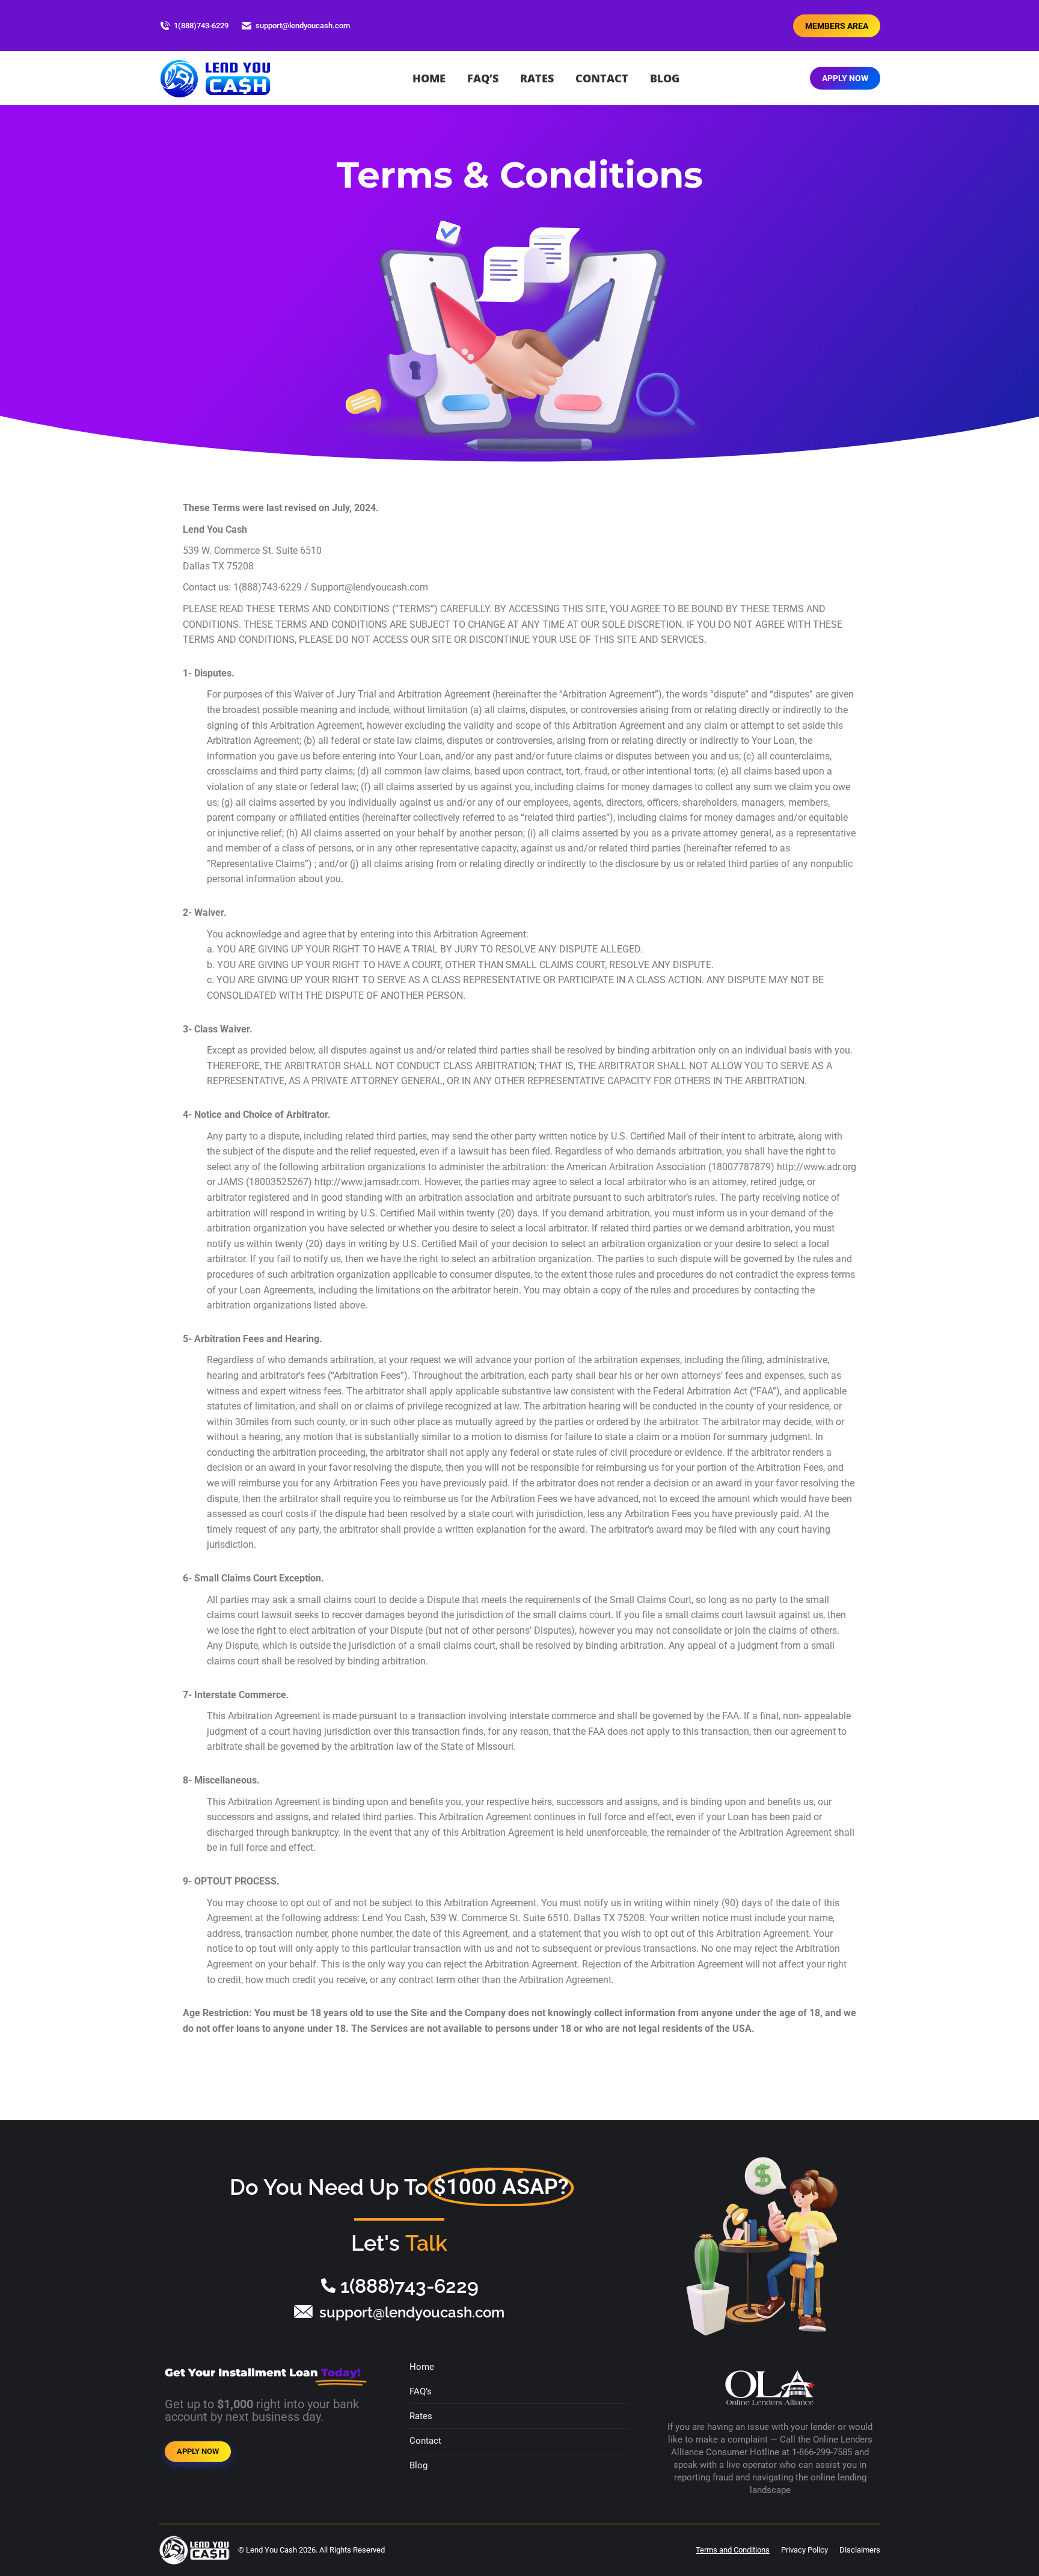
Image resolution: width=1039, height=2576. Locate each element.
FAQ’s (421, 2391)
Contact (425, 2441)
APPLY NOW (198, 2451)
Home (422, 2367)
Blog (418, 2465)
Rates (421, 2416)
